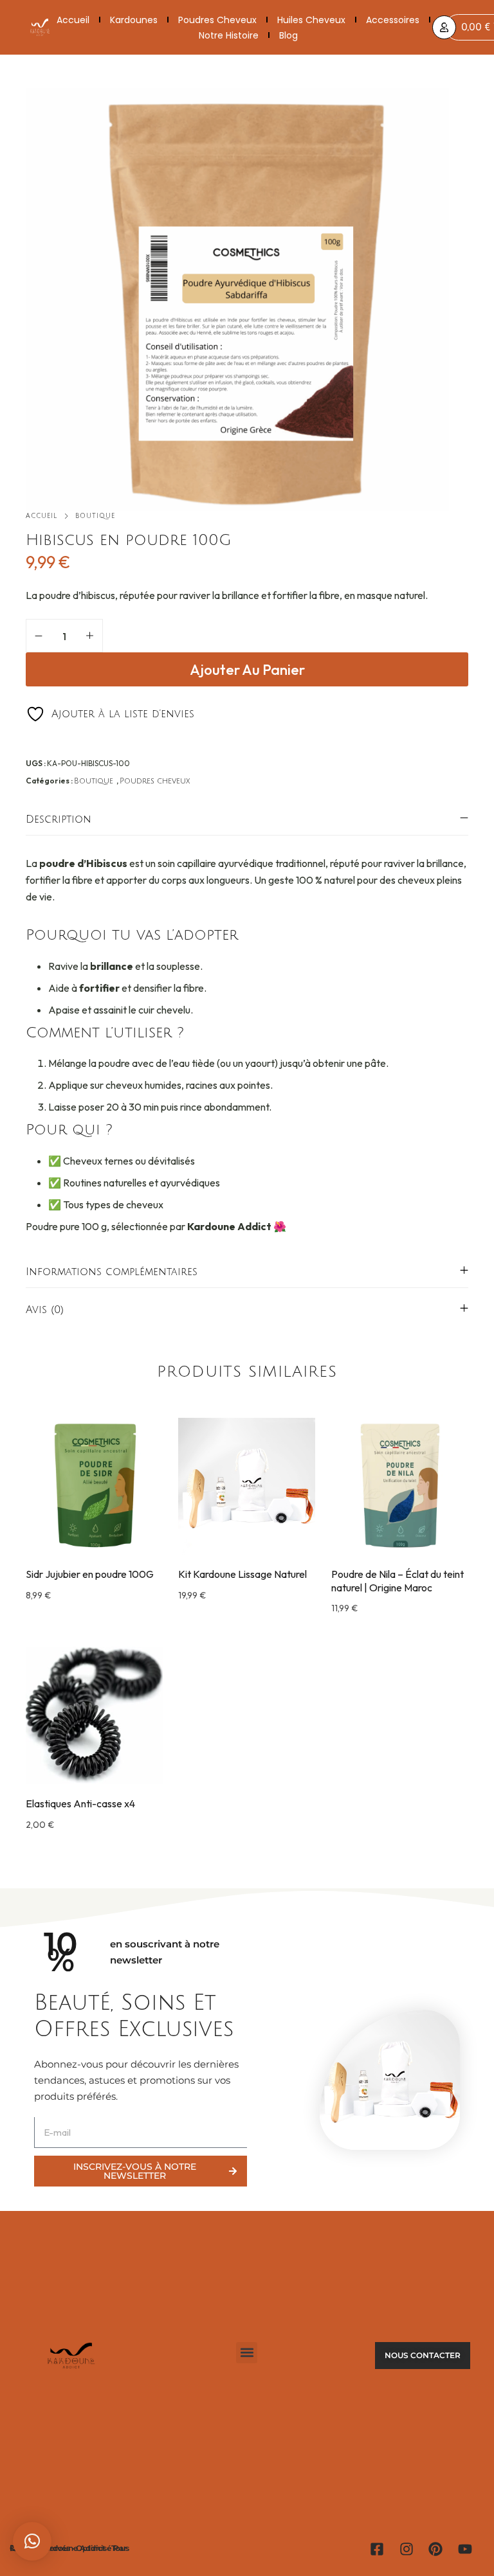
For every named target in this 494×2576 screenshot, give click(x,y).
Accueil (73, 20)
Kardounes (134, 20)
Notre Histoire (229, 35)
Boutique (95, 516)
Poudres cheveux (217, 20)
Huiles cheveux (311, 20)
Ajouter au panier (247, 670)
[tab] (247, 819)
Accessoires (393, 20)
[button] (94, 1549)
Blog (288, 35)
